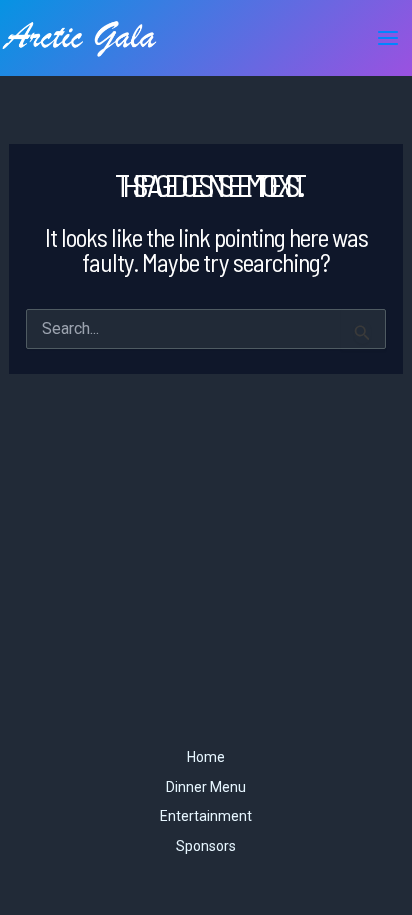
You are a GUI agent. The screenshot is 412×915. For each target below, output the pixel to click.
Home (206, 757)
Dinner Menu (206, 787)
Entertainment (206, 816)
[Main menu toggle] (388, 38)
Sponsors (206, 846)
